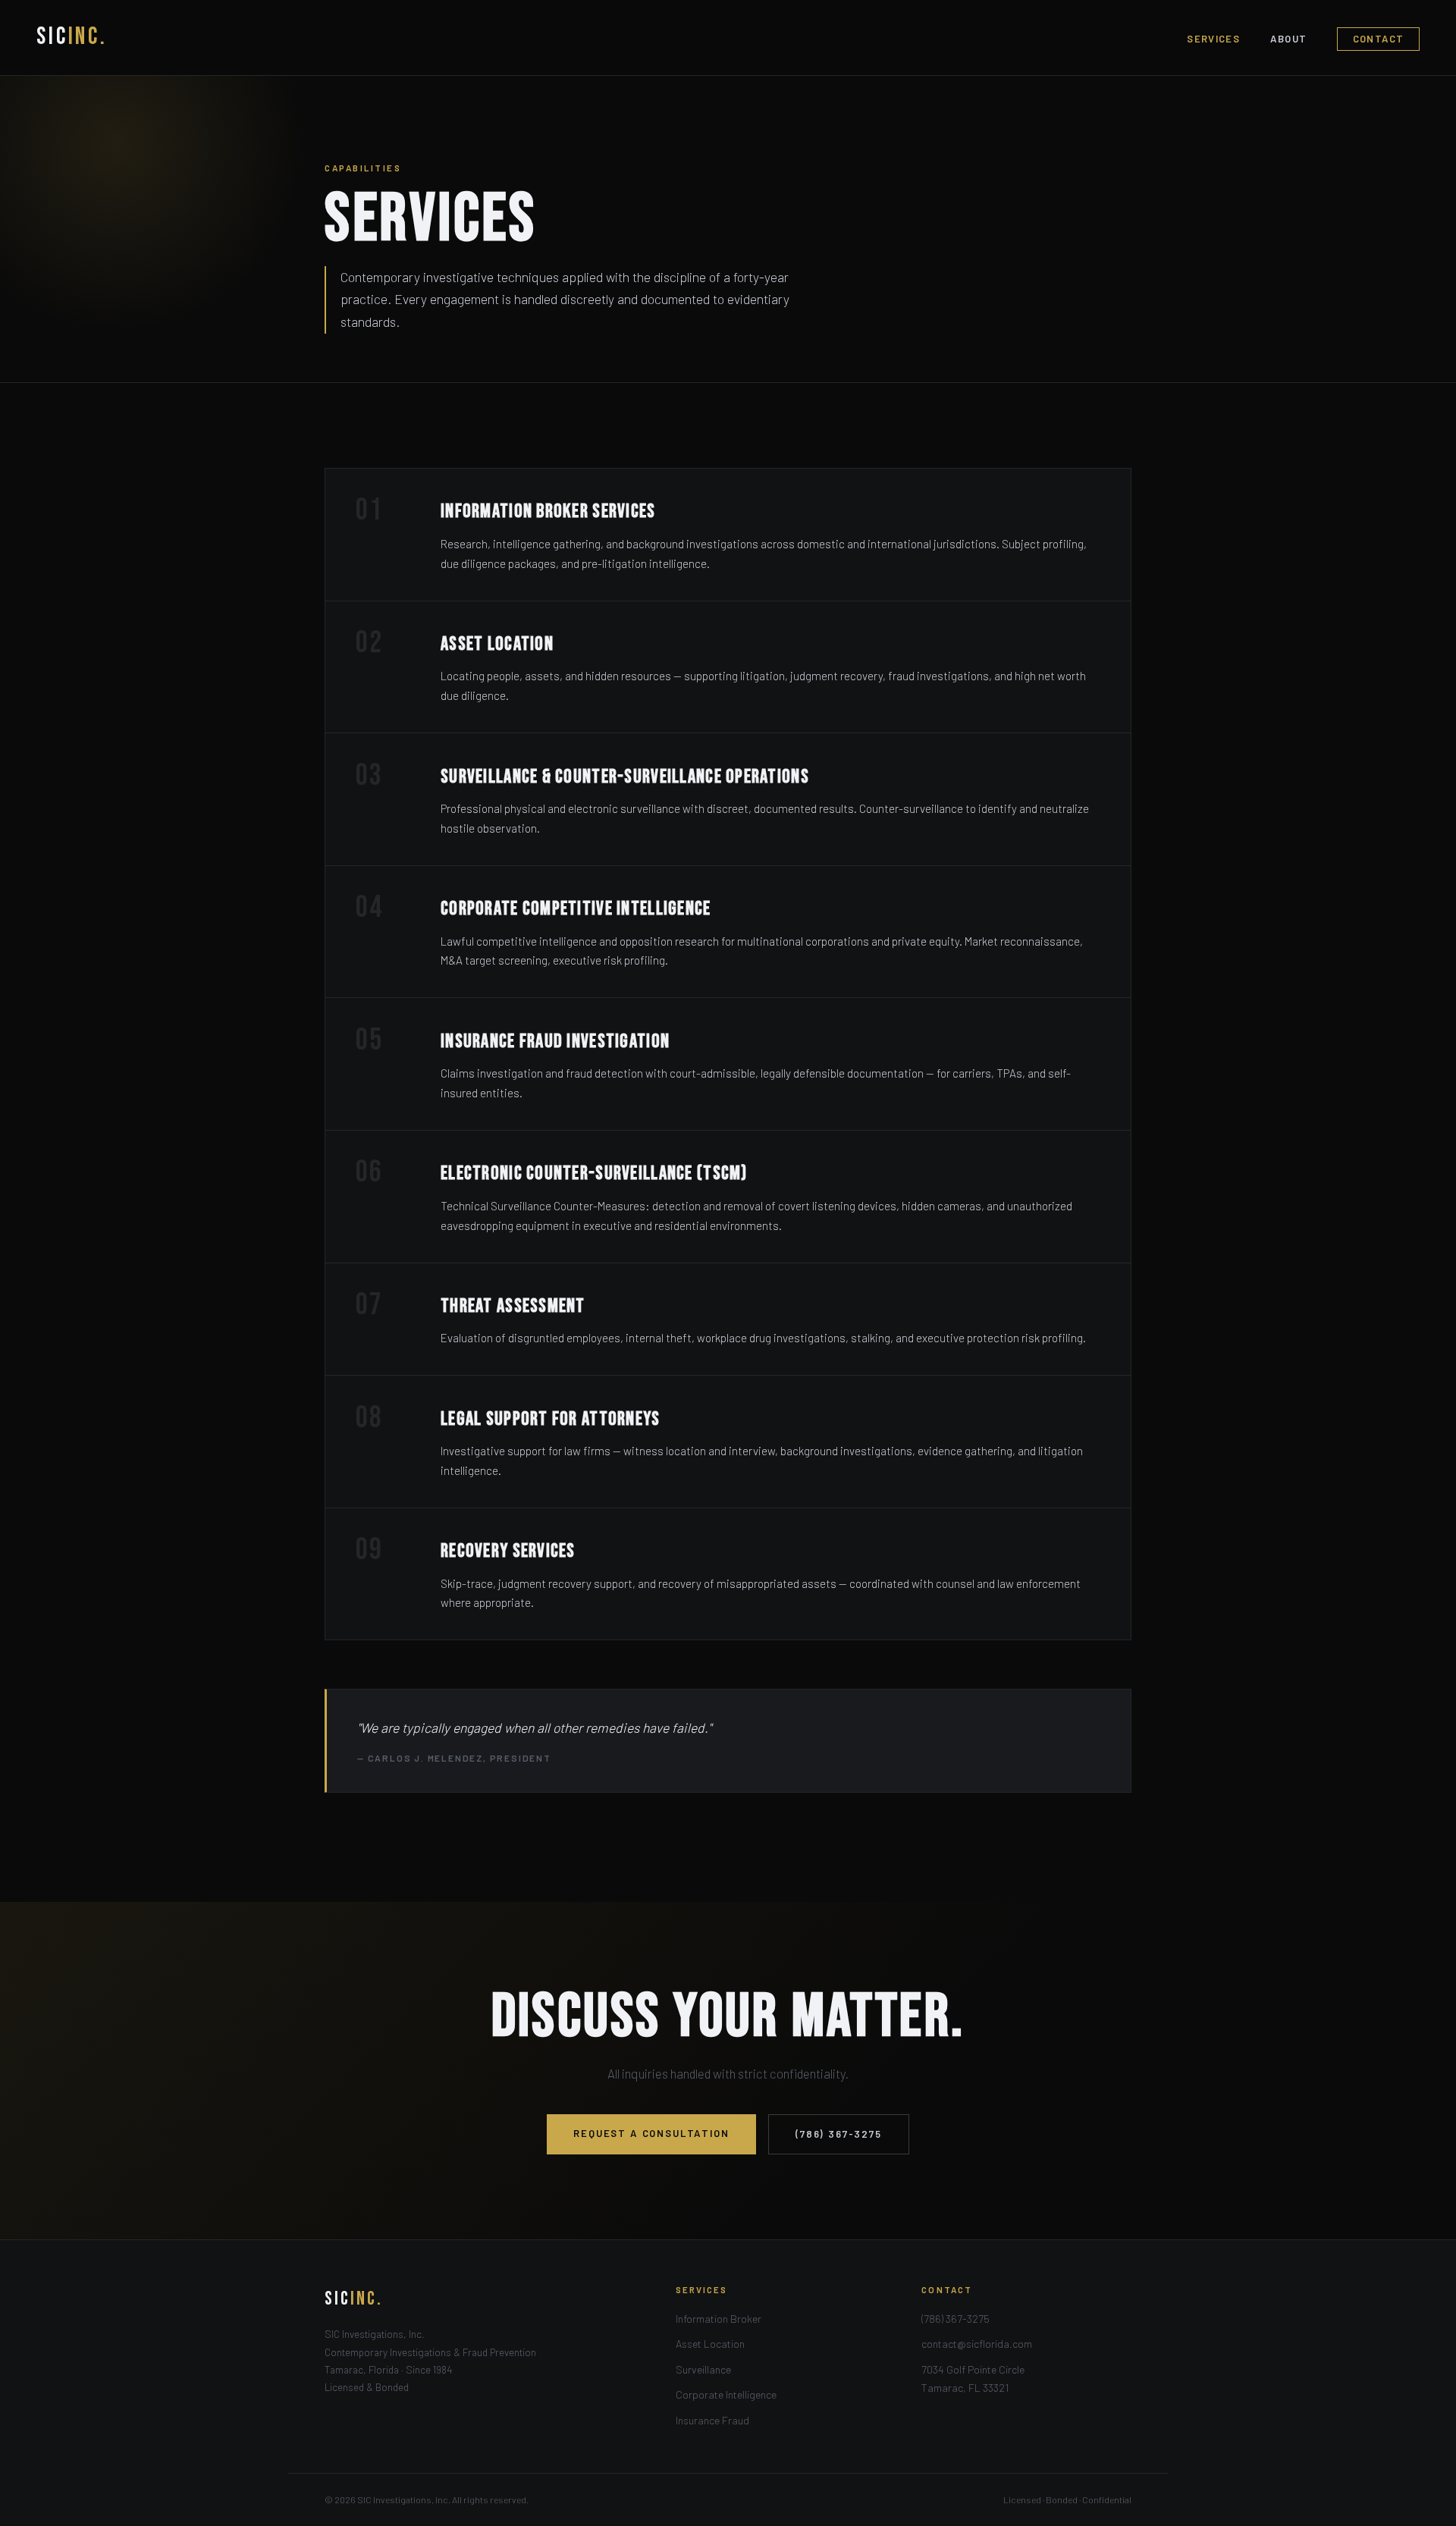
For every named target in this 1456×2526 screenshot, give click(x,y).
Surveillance (703, 2369)
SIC (72, 37)
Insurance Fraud (712, 2420)
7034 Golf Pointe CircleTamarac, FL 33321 (973, 2379)
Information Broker (719, 2319)
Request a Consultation (651, 2133)
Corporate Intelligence (726, 2394)
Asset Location (710, 2344)
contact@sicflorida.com (977, 2344)
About (1289, 39)
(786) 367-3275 (839, 2134)
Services (1213, 39)
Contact (1379, 39)
